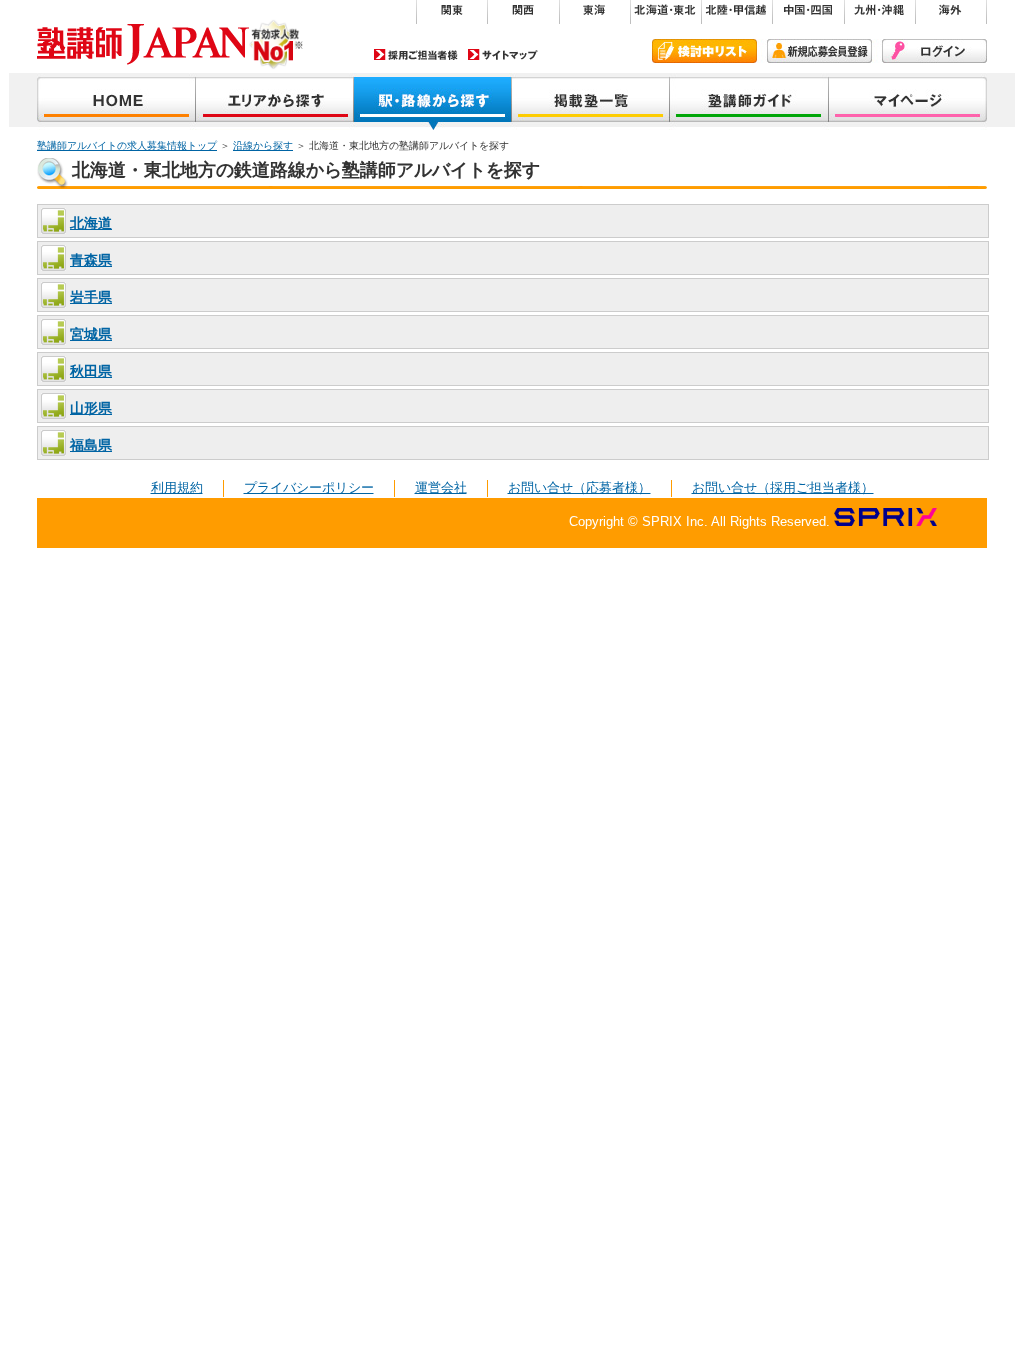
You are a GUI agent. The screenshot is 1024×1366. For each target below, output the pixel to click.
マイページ (908, 101)
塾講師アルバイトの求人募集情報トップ (127, 145)
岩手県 (91, 297)
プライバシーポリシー (309, 487)
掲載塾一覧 (591, 101)
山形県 (91, 408)
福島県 (91, 445)
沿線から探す (433, 101)
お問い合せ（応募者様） (579, 487)
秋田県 (91, 371)
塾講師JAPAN (116, 101)
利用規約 (177, 487)
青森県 (91, 260)
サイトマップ (503, 54)
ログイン (934, 51)
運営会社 (441, 487)
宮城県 (91, 334)
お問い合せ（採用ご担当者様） (783, 487)
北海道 (91, 223)
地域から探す (275, 101)
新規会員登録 (819, 51)
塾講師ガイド (749, 101)
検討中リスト (704, 51)
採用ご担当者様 (416, 54)
